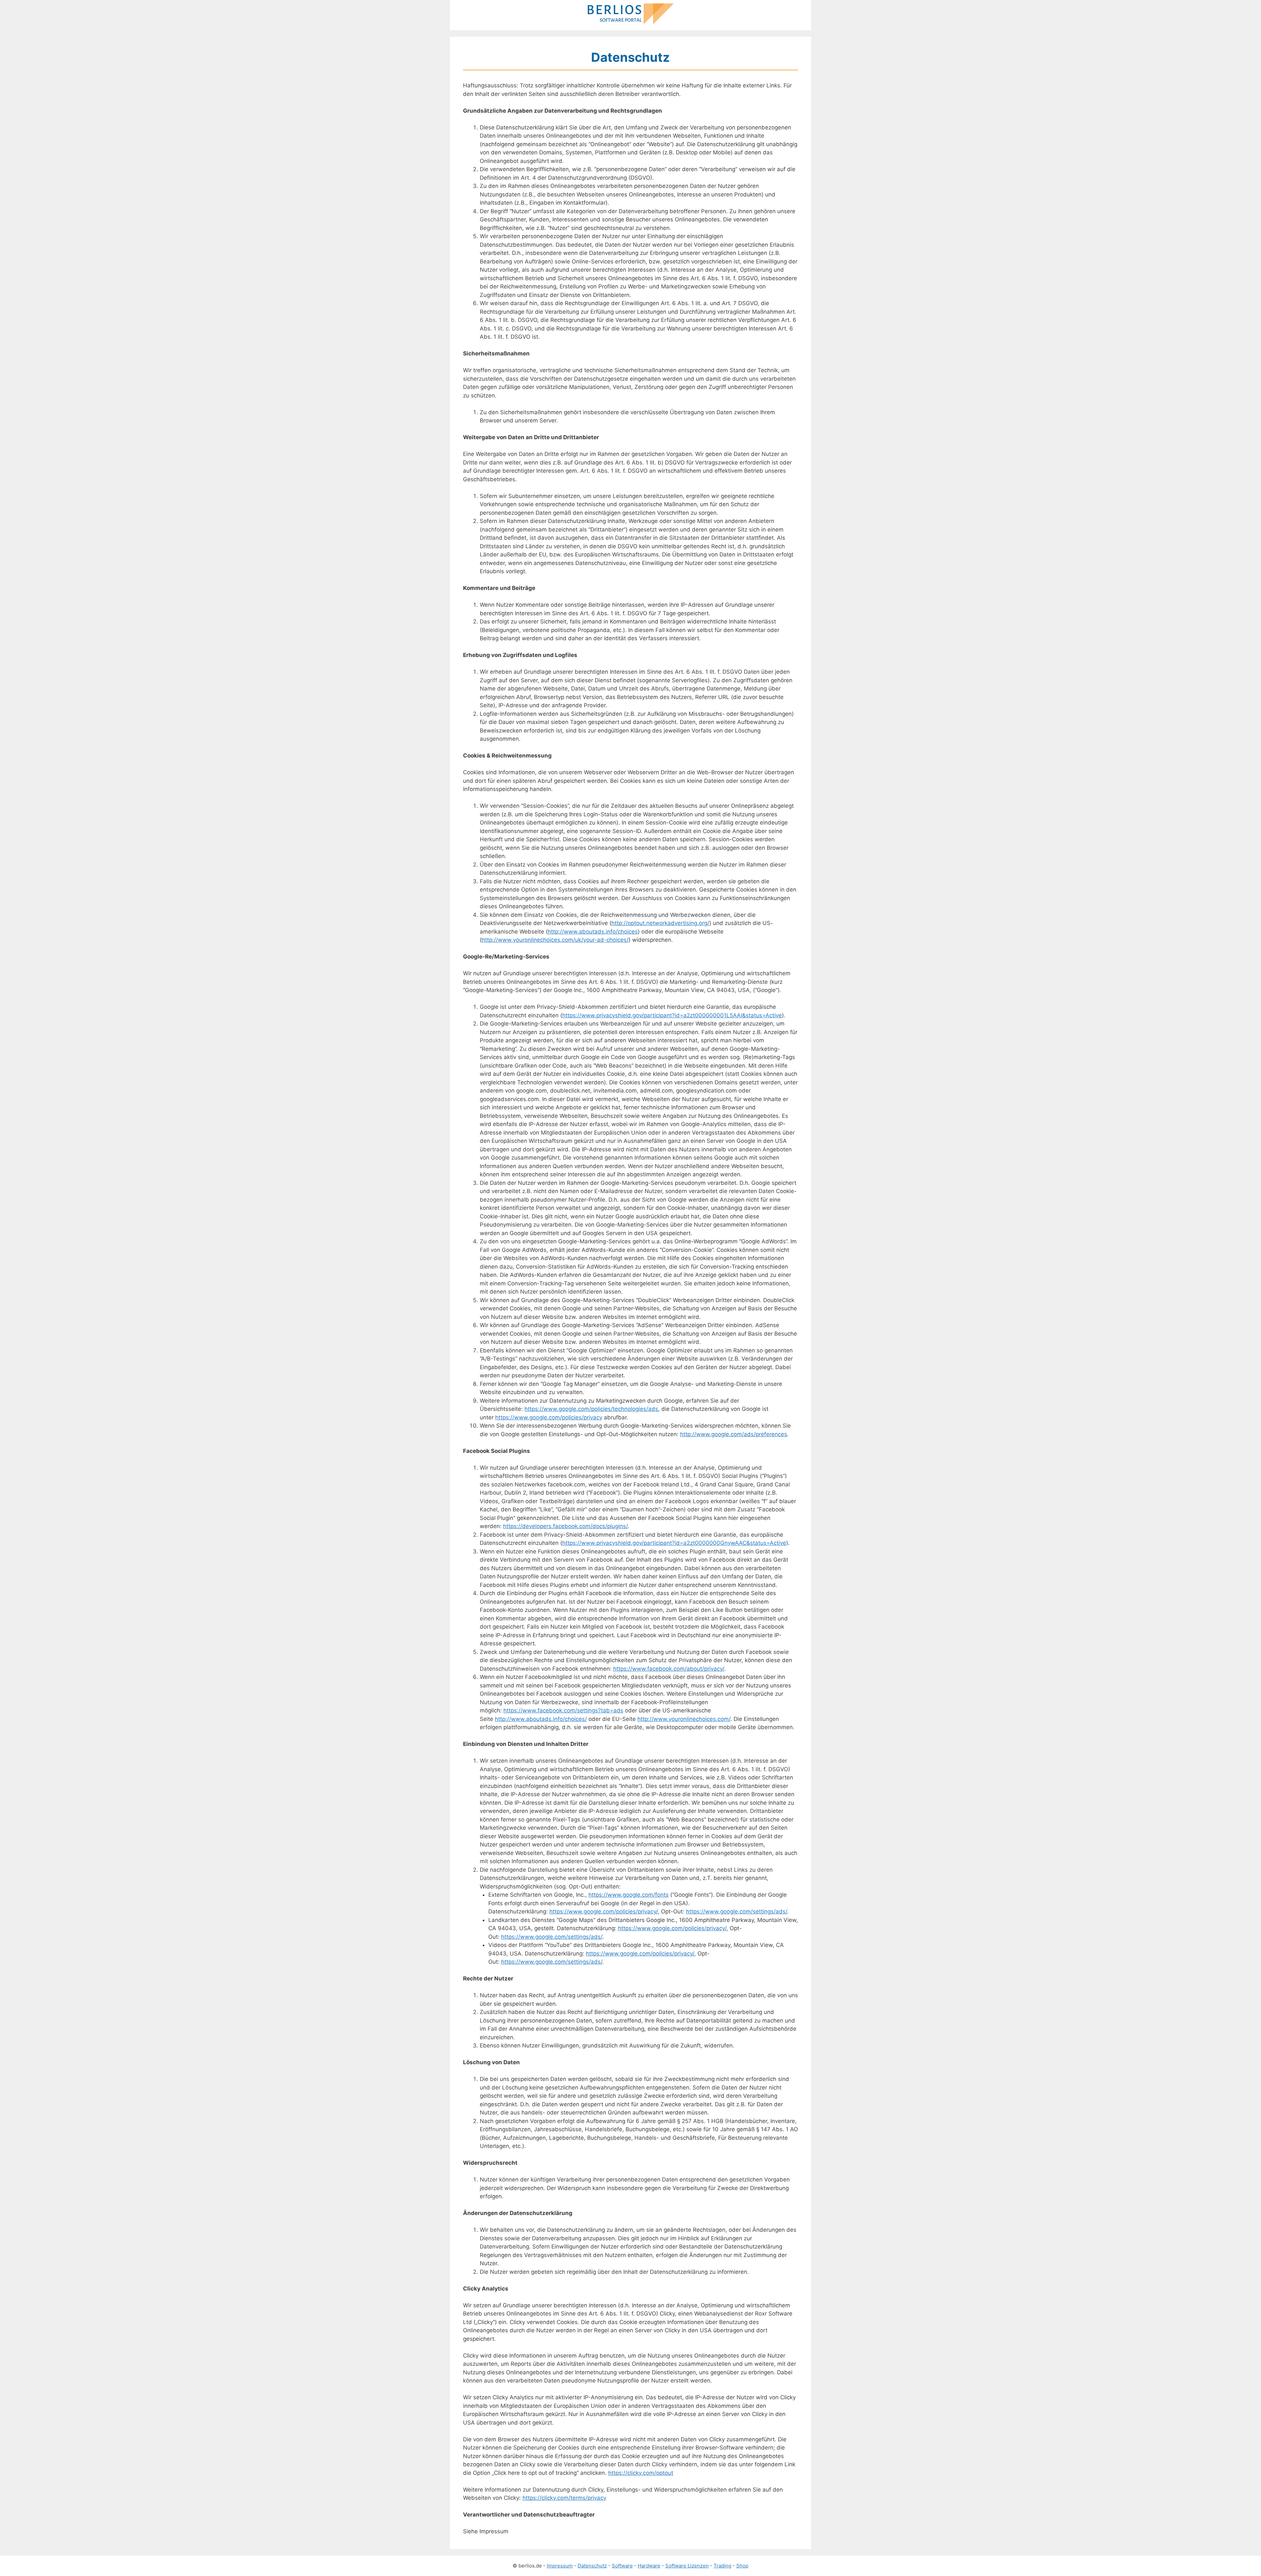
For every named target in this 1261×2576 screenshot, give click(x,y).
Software (622, 2566)
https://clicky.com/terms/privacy (564, 2498)
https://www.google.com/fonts (629, 1895)
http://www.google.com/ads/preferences (734, 1434)
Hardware (649, 2566)
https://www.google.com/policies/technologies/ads (591, 1409)
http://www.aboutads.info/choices (593, 932)
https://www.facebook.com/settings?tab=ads (563, 1710)
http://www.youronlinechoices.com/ (684, 1719)
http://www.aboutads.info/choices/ (541, 1719)
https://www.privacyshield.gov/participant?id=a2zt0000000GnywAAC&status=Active (674, 1543)
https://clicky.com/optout (641, 2473)
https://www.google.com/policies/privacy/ (604, 1911)
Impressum (560, 2566)
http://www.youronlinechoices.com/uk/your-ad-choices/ (555, 940)
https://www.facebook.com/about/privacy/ (669, 1669)
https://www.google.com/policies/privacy (549, 1417)
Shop (742, 2566)
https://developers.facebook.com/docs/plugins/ (565, 1526)
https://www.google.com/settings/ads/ (737, 1911)
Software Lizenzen (687, 2566)
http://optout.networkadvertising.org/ (660, 923)
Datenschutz (592, 2566)
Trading (722, 2566)
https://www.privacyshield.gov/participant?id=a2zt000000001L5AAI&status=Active (672, 1015)
